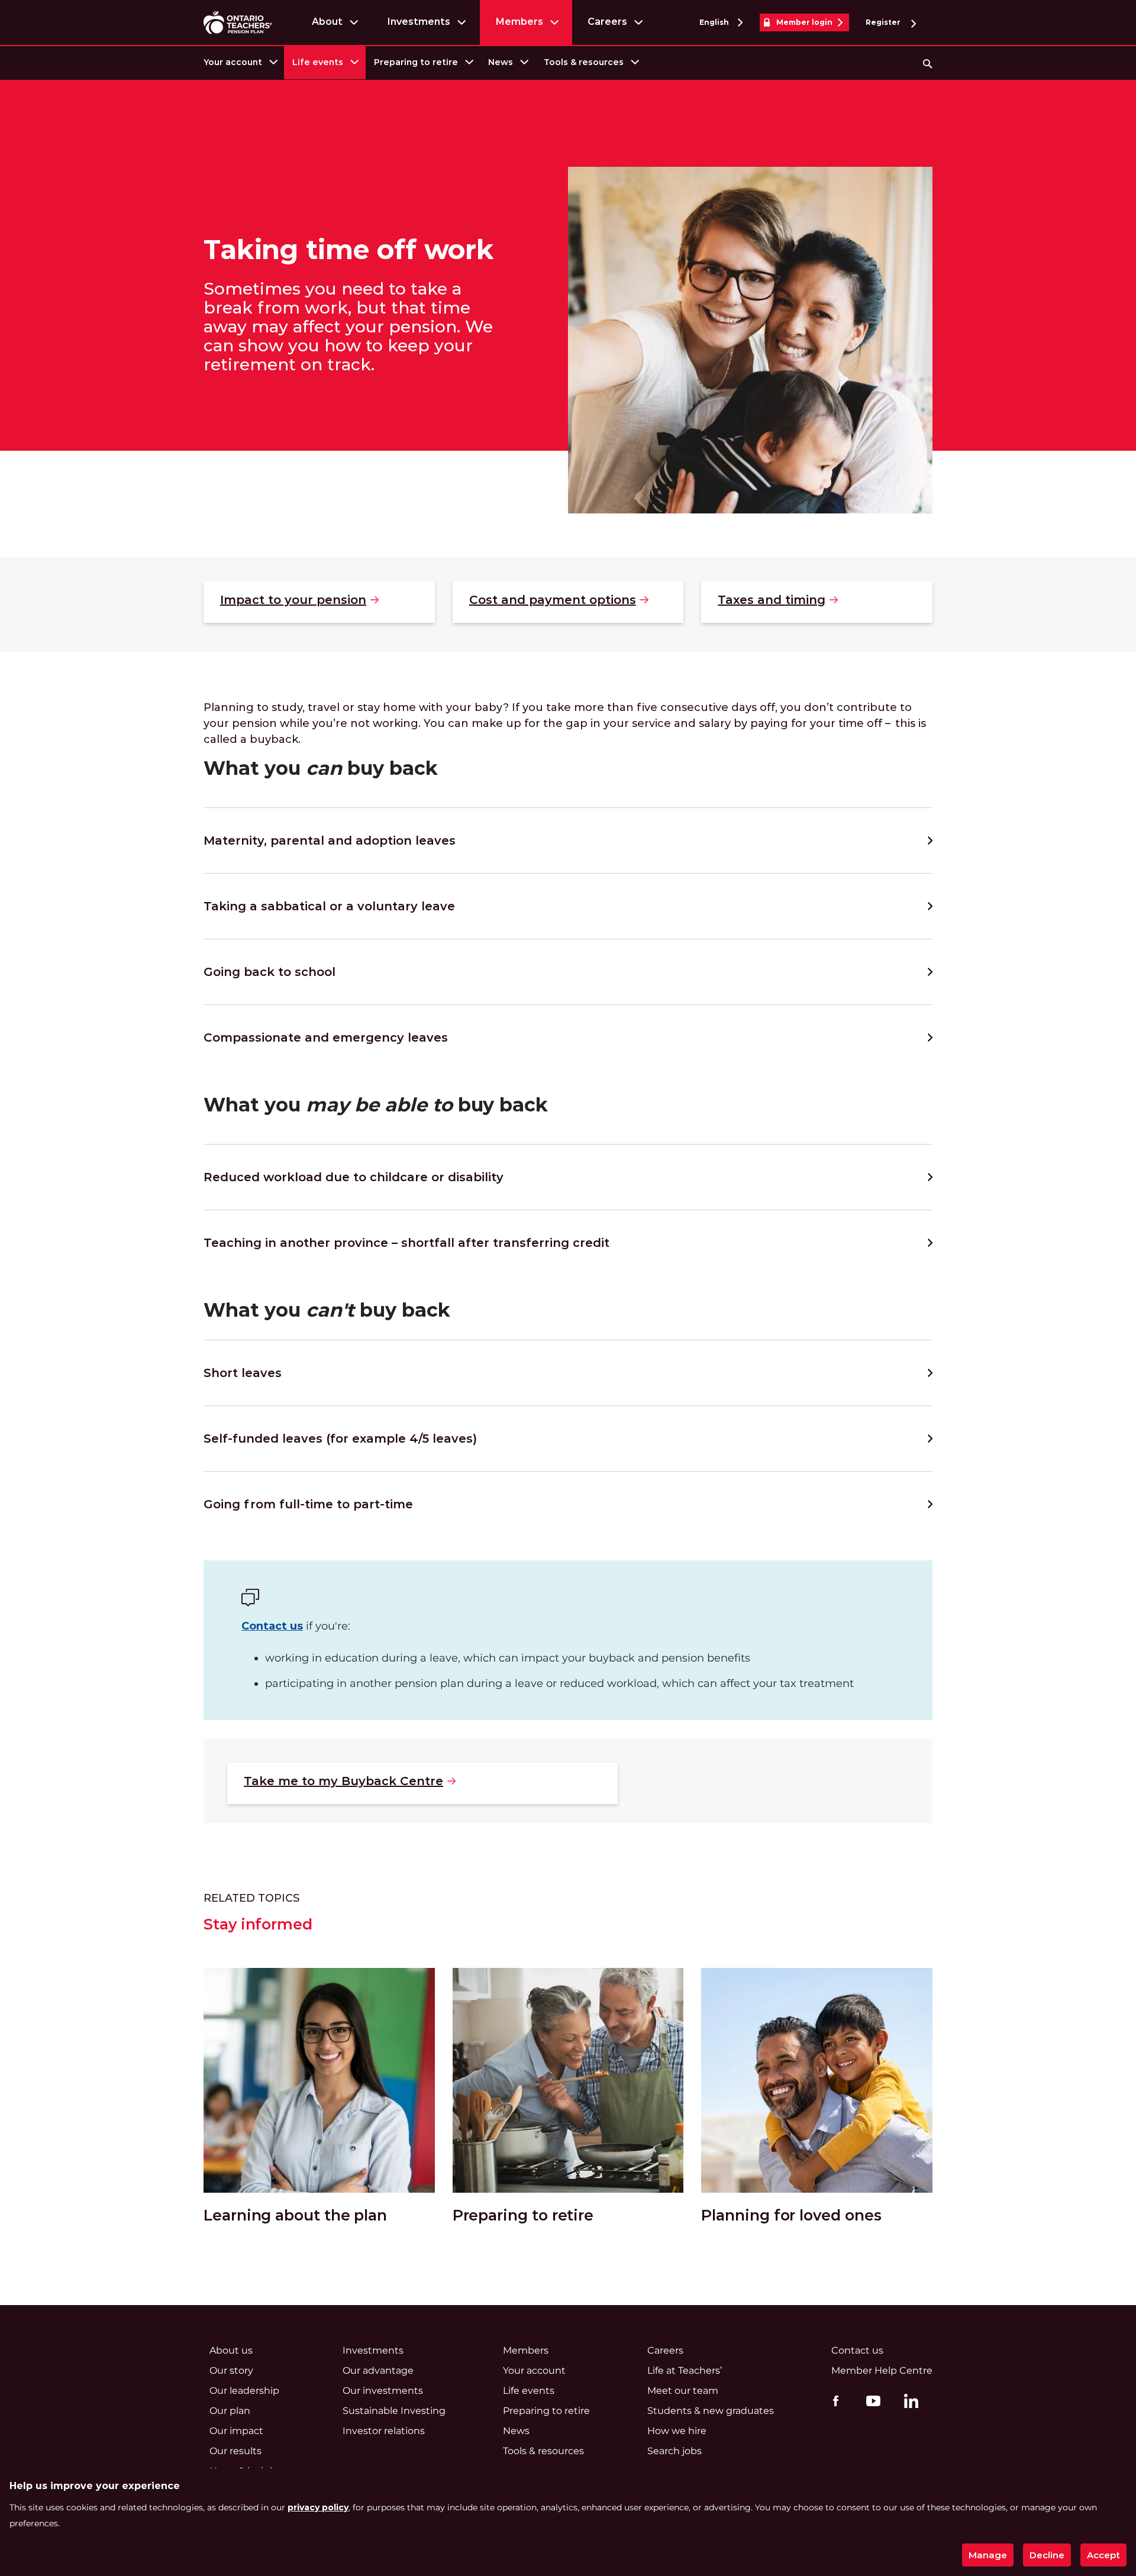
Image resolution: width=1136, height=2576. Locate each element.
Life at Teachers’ (685, 2370)
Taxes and (772, 600)
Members (519, 22)
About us (231, 2350)
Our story (231, 2370)
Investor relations (384, 2431)
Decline (1047, 2555)
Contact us (272, 1626)
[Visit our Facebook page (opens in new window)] (833, 2400)
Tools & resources (584, 62)
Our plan (230, 2411)
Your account (233, 62)
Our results (235, 2451)
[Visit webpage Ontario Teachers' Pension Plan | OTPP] (238, 22)
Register (884, 22)
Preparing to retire (416, 62)
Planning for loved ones (791, 2215)
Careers (607, 22)
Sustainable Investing (394, 2411)
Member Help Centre (882, 2370)
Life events (318, 62)
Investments (419, 22)
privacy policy (318, 2507)
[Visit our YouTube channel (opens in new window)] (870, 2400)
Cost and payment (553, 600)
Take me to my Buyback (343, 1781)
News (501, 62)
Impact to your (293, 600)
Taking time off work (349, 250)
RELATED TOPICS (251, 1898)
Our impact (236, 2431)
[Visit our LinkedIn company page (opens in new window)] (908, 2403)
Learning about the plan (295, 2215)
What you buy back (376, 1105)
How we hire (677, 2431)
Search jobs (674, 2451)
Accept (1103, 2555)
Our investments (383, 2391)
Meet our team (683, 2391)
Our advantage (378, 2370)
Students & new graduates (711, 2411)
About (327, 22)
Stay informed (258, 1924)
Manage (988, 2555)
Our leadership (244, 2391)
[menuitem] (240, 62)
